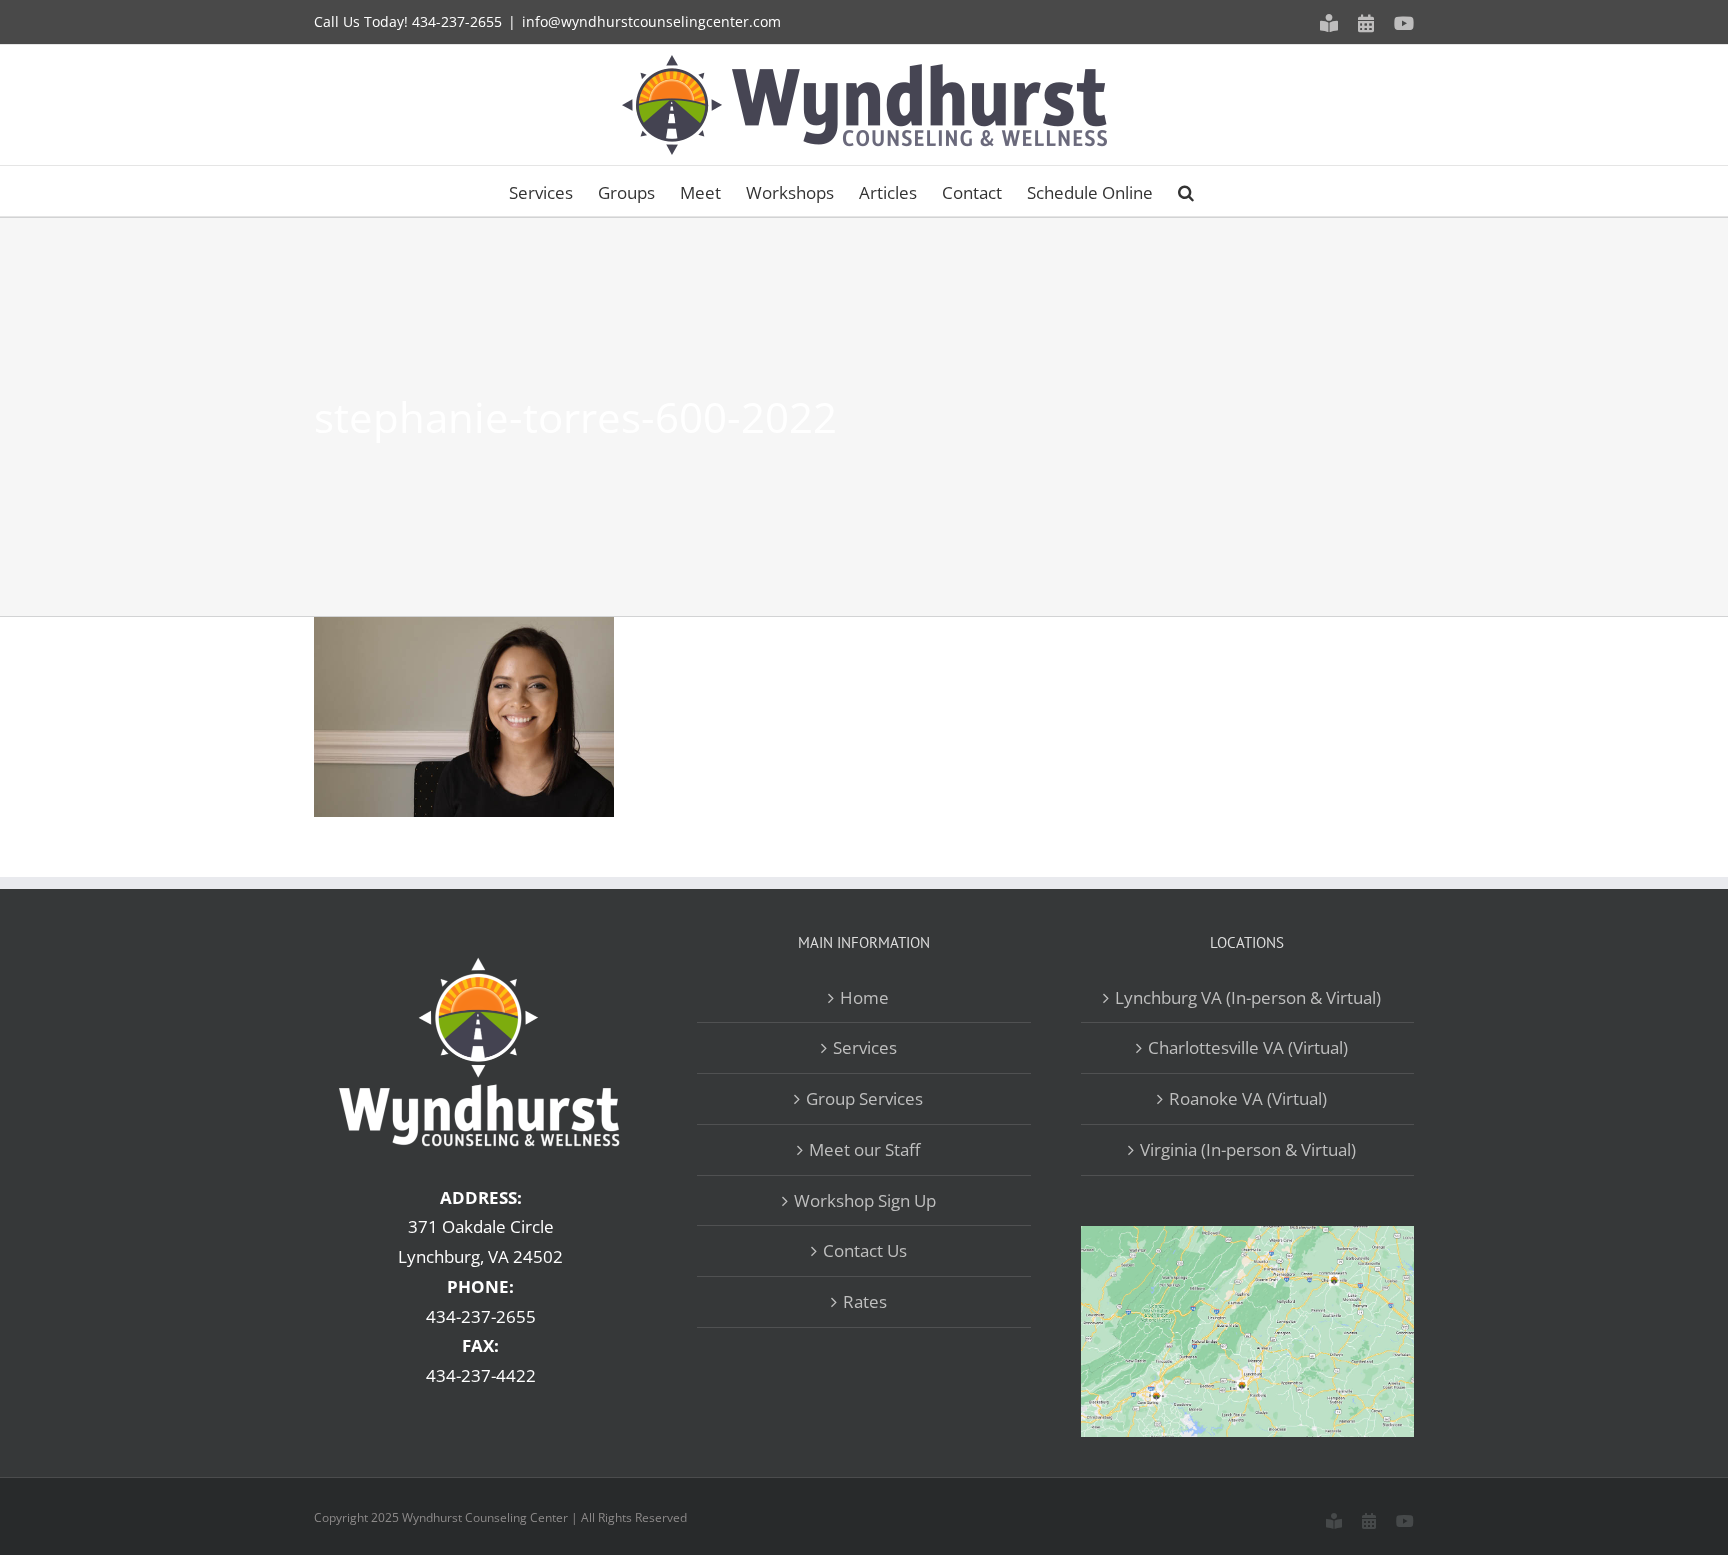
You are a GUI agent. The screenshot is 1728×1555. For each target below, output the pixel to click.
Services (865, 1047)
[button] (1186, 191)
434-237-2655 (457, 21)
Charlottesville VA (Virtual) (1248, 1047)
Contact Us (865, 1250)
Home (864, 997)
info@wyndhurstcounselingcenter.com (651, 21)
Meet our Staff (864, 1149)
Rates (865, 1301)
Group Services (864, 1098)
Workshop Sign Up (865, 1200)
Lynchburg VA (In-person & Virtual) (1248, 997)
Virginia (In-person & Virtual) (1248, 1149)
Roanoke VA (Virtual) (1248, 1098)
